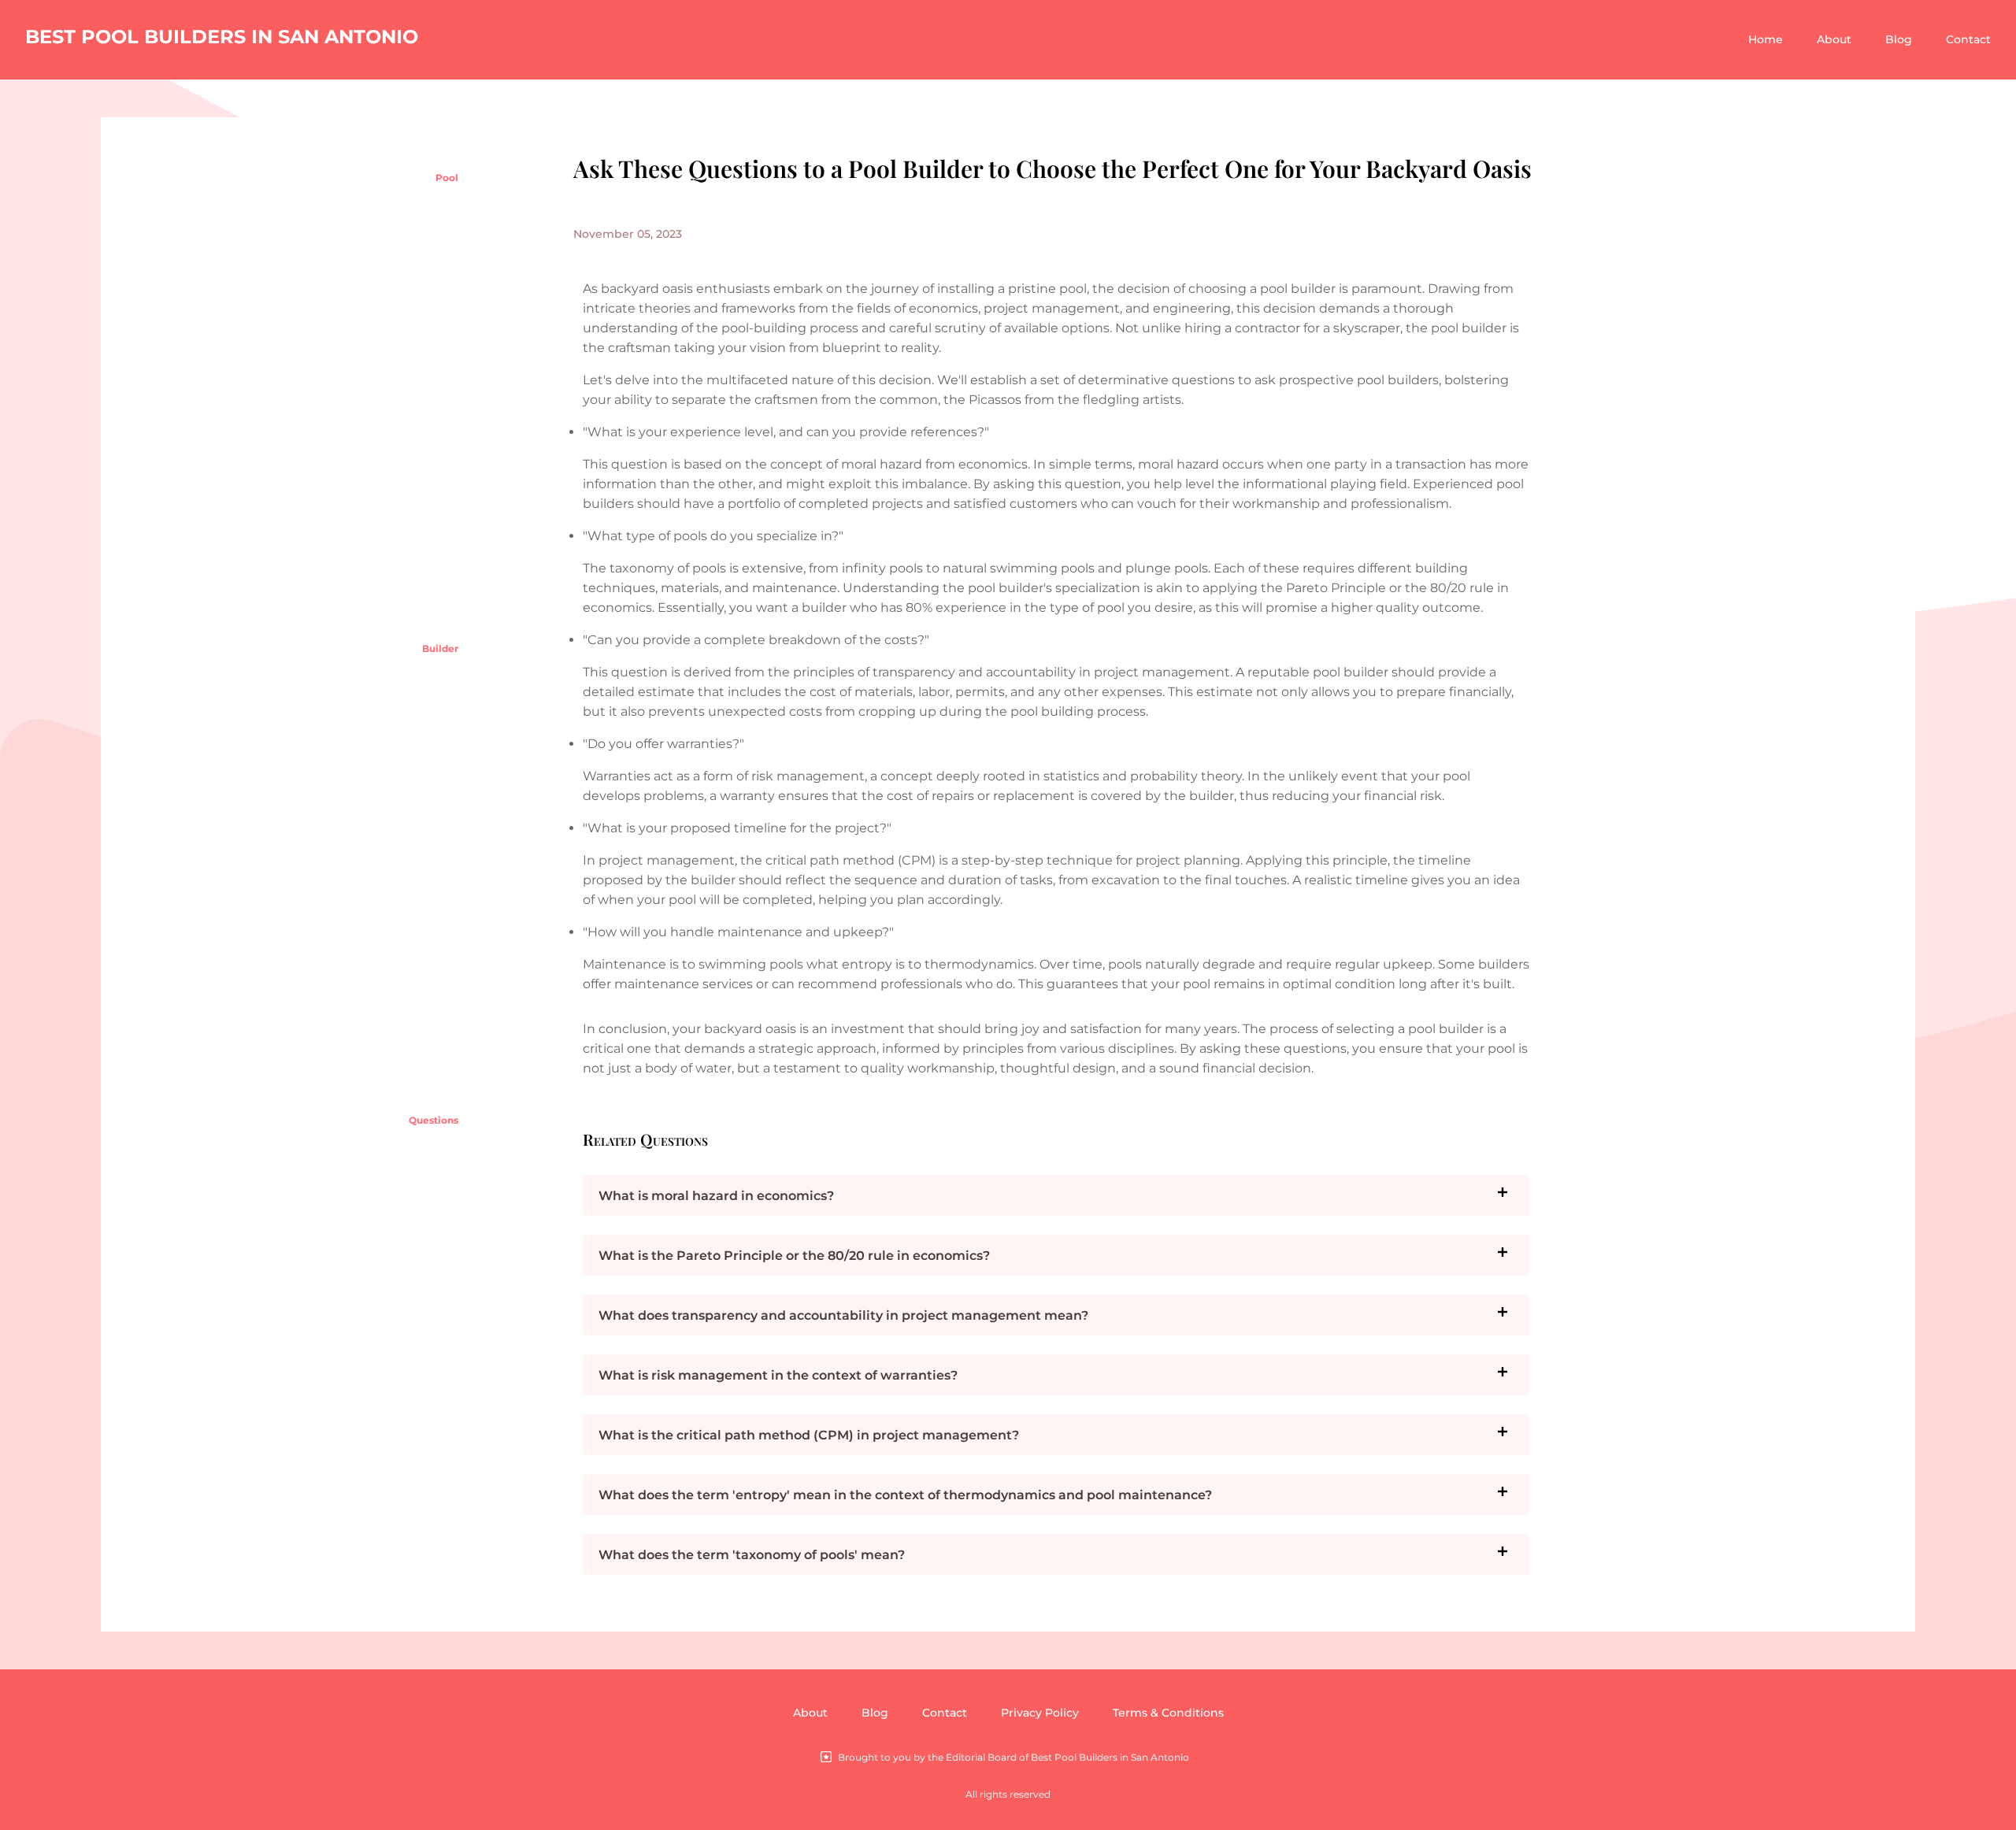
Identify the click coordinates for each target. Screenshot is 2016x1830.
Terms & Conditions (1168, 1713)
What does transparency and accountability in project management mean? (843, 1315)
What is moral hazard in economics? (716, 1196)
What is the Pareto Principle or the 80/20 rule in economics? (794, 1256)
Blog (1899, 39)
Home (1766, 39)
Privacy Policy (1040, 1713)
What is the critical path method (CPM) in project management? (809, 1435)
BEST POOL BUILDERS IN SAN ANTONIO (222, 37)
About (1834, 39)
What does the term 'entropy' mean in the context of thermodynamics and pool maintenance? (905, 1495)
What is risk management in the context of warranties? (778, 1375)
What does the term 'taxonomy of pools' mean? (752, 1555)
